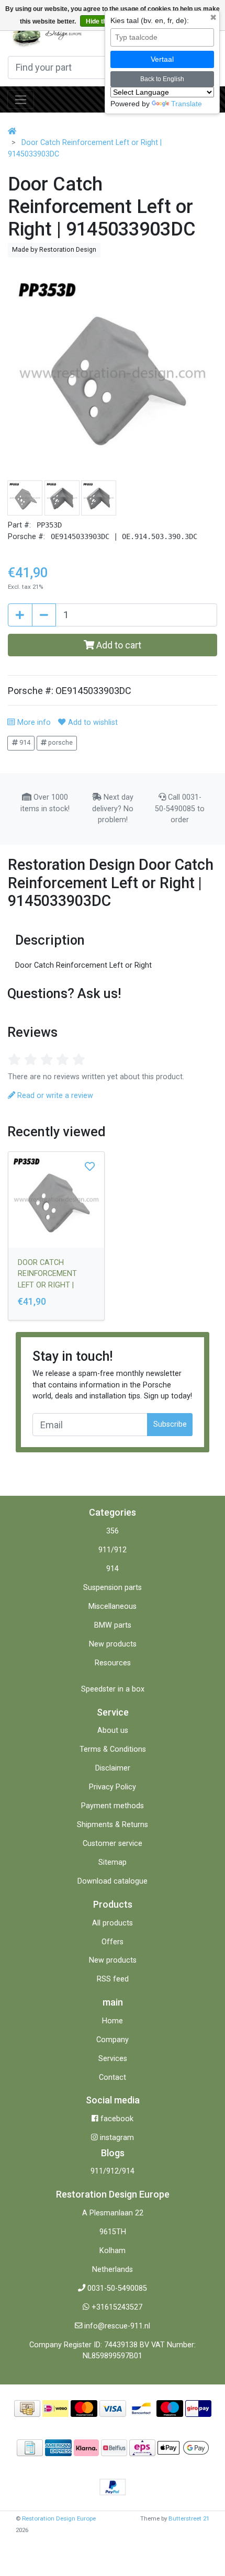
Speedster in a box (113, 1689)
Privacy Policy (113, 1787)
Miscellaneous (113, 1606)
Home (113, 2021)
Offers (113, 1942)
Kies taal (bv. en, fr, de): (150, 20)
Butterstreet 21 (189, 2518)
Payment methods (113, 1806)
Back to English (162, 79)
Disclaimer (113, 1768)
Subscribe (170, 1424)
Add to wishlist (92, 723)
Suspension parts (113, 1588)
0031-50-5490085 (117, 2288)
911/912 (113, 1550)
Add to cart (118, 645)
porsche (60, 742)
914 (24, 742)
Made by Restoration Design (54, 249)
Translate (187, 104)
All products (113, 1923)
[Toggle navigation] (21, 99)
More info (33, 723)
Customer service (113, 1844)
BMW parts (113, 1625)
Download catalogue (113, 1881)
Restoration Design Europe (59, 2518)
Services (113, 2059)
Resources (113, 1663)
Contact (113, 2077)
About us (113, 1731)
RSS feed (113, 1979)
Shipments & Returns (113, 1825)
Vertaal (162, 59)
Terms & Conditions (113, 1749)
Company (113, 2040)
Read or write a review (54, 1096)
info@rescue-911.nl (117, 2326)
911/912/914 (113, 2171)
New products (113, 1644)
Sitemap (113, 1862)
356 (113, 1531)
